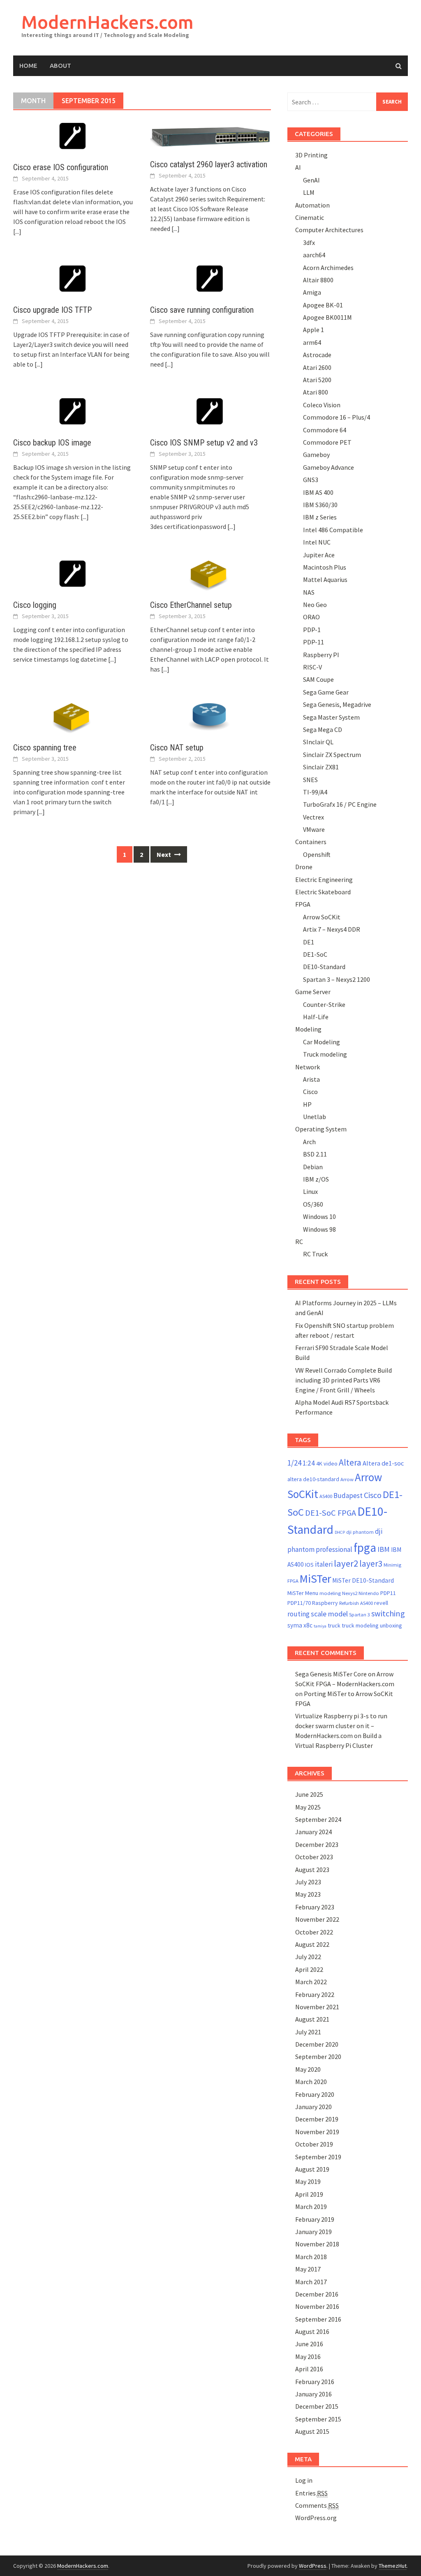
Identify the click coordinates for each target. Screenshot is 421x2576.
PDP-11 (313, 642)
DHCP (340, 1532)
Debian (313, 1167)
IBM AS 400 (318, 492)
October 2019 (314, 2144)
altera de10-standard (313, 1479)
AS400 (326, 1496)
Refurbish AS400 (356, 1603)
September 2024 (318, 1819)
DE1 (309, 942)
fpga (365, 1548)
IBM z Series (320, 517)
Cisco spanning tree (45, 748)
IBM (384, 1549)
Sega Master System (331, 717)
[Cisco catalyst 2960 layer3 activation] (210, 134)
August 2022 (312, 1944)
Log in (304, 2480)
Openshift (317, 854)
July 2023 (308, 1882)
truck (334, 1625)
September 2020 (318, 2057)
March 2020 (311, 2082)
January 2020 (313, 2107)
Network (308, 1067)
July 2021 (308, 2032)
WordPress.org (316, 2518)
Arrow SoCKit (322, 917)
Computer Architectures (329, 230)
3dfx (309, 242)
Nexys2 (350, 1593)
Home (28, 66)
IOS (309, 1565)
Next (164, 854)
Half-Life (316, 1017)
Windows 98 (319, 1229)
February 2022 (315, 1994)
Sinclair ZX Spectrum (332, 755)
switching (388, 1613)
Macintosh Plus (325, 567)
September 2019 (318, 2157)
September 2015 (318, 2419)
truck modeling (360, 1625)
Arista (311, 1079)
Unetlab (315, 1117)
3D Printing (311, 155)
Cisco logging (35, 605)
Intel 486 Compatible (333, 530)
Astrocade (317, 355)
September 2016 (318, 2319)
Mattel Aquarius (325, 579)
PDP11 (388, 1593)
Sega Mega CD (323, 729)
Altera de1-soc (383, 1463)
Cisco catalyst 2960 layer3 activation (209, 164)
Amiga (312, 292)
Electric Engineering (324, 879)
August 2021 (312, 2019)
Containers (311, 842)
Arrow (347, 1479)
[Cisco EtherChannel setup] (210, 574)
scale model (329, 1614)
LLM (309, 192)
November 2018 (317, 2244)
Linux (310, 1191)
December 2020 (317, 2044)
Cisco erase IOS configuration (61, 167)
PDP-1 (312, 630)
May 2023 (308, 1894)
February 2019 (315, 2219)
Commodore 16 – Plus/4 (337, 417)
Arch (309, 1142)
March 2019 (311, 2207)
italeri (324, 1564)
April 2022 (309, 1969)
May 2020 (308, 2069)
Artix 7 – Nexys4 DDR (332, 929)
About (60, 66)
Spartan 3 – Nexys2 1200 (337, 979)
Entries (311, 2493)
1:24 (309, 1463)
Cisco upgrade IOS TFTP (52, 310)
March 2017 (311, 2282)
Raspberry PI (321, 655)
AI (298, 167)
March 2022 (311, 1982)
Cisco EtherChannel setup (191, 605)
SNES (310, 780)
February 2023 (315, 1907)
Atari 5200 (317, 380)
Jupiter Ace (319, 555)
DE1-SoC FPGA (331, 1513)
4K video (327, 1463)
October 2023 (314, 1857)
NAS (309, 592)
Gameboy (316, 455)
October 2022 (314, 1932)
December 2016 (317, 2294)
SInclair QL (318, 742)
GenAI (311, 180)
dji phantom (360, 1532)
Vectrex (313, 817)
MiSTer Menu (303, 1593)
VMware (314, 829)
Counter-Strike (324, 1004)
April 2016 (309, 2369)
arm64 (312, 342)
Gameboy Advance (328, 467)
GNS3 (311, 480)
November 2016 (317, 2306)
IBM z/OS (316, 1179)
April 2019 (309, 2194)
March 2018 (311, 2257)
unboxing (391, 1625)
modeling (330, 1593)
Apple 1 (313, 330)
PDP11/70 (299, 1603)
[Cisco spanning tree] (73, 716)
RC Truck (315, 1254)
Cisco (310, 1092)
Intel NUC (317, 542)
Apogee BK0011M (327, 317)
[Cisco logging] (73, 574)
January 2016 (313, 2394)
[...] (17, 231)
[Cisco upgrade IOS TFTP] (73, 279)
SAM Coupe (318, 679)
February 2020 (315, 2094)
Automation (312, 205)
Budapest (348, 1496)
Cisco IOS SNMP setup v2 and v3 (204, 443)
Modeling (308, 1029)
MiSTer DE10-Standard (363, 1580)
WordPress (313, 2566)
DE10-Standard (324, 967)
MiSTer (315, 1579)
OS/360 (313, 1204)
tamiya (320, 1626)
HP (307, 1104)
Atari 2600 (317, 367)
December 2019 (317, 2119)
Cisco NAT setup (177, 748)
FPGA (303, 904)
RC (299, 1242)
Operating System (321, 1129)
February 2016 (315, 2382)
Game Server (313, 992)
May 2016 (308, 2357)
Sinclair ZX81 (321, 767)
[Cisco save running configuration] (210, 279)
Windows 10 (319, 1216)
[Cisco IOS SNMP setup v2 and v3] (210, 411)
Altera (350, 1462)
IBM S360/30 (320, 505)
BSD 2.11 (315, 1154)
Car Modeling (322, 1042)
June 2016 (309, 2344)
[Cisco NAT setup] (210, 716)
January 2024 (313, 1832)
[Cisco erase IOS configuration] (73, 136)
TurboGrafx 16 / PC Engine (340, 804)
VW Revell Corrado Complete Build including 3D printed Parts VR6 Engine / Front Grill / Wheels (344, 1380)
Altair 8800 (318, 280)
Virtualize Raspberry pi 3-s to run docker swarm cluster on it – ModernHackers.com (341, 1726)
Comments (317, 2505)
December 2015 (317, 2406)
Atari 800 (316, 392)
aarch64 (314, 255)
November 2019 (317, 2132)
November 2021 (317, 2007)
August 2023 (312, 1870)
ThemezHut (393, 2566)
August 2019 (312, 2169)
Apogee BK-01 (323, 305)
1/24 (294, 1463)
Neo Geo (315, 605)
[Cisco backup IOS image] (73, 411)
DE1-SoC (315, 954)
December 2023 (317, 1844)
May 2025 (308, 1807)
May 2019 (308, 2181)
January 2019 (313, 2232)
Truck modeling (325, 1054)
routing (298, 1614)
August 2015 (312, 2431)
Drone (304, 867)
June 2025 (309, 1794)
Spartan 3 (360, 1615)
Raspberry (325, 1603)
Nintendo (369, 1593)
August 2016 (312, 2331)
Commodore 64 (325, 430)
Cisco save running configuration (202, 310)
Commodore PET (327, 442)
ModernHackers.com (108, 22)
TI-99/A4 (315, 792)
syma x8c (300, 1625)
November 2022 (317, 1919)
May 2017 (308, 2269)
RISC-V (312, 667)
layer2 (346, 1563)
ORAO (311, 617)
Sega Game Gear (326, 692)
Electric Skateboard (323, 892)
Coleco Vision (322, 405)
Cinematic (310, 217)
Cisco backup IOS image (52, 443)
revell (381, 1603)
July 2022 (308, 1957)
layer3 (371, 1564)
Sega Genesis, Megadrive (337, 704)
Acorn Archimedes (328, 268)
